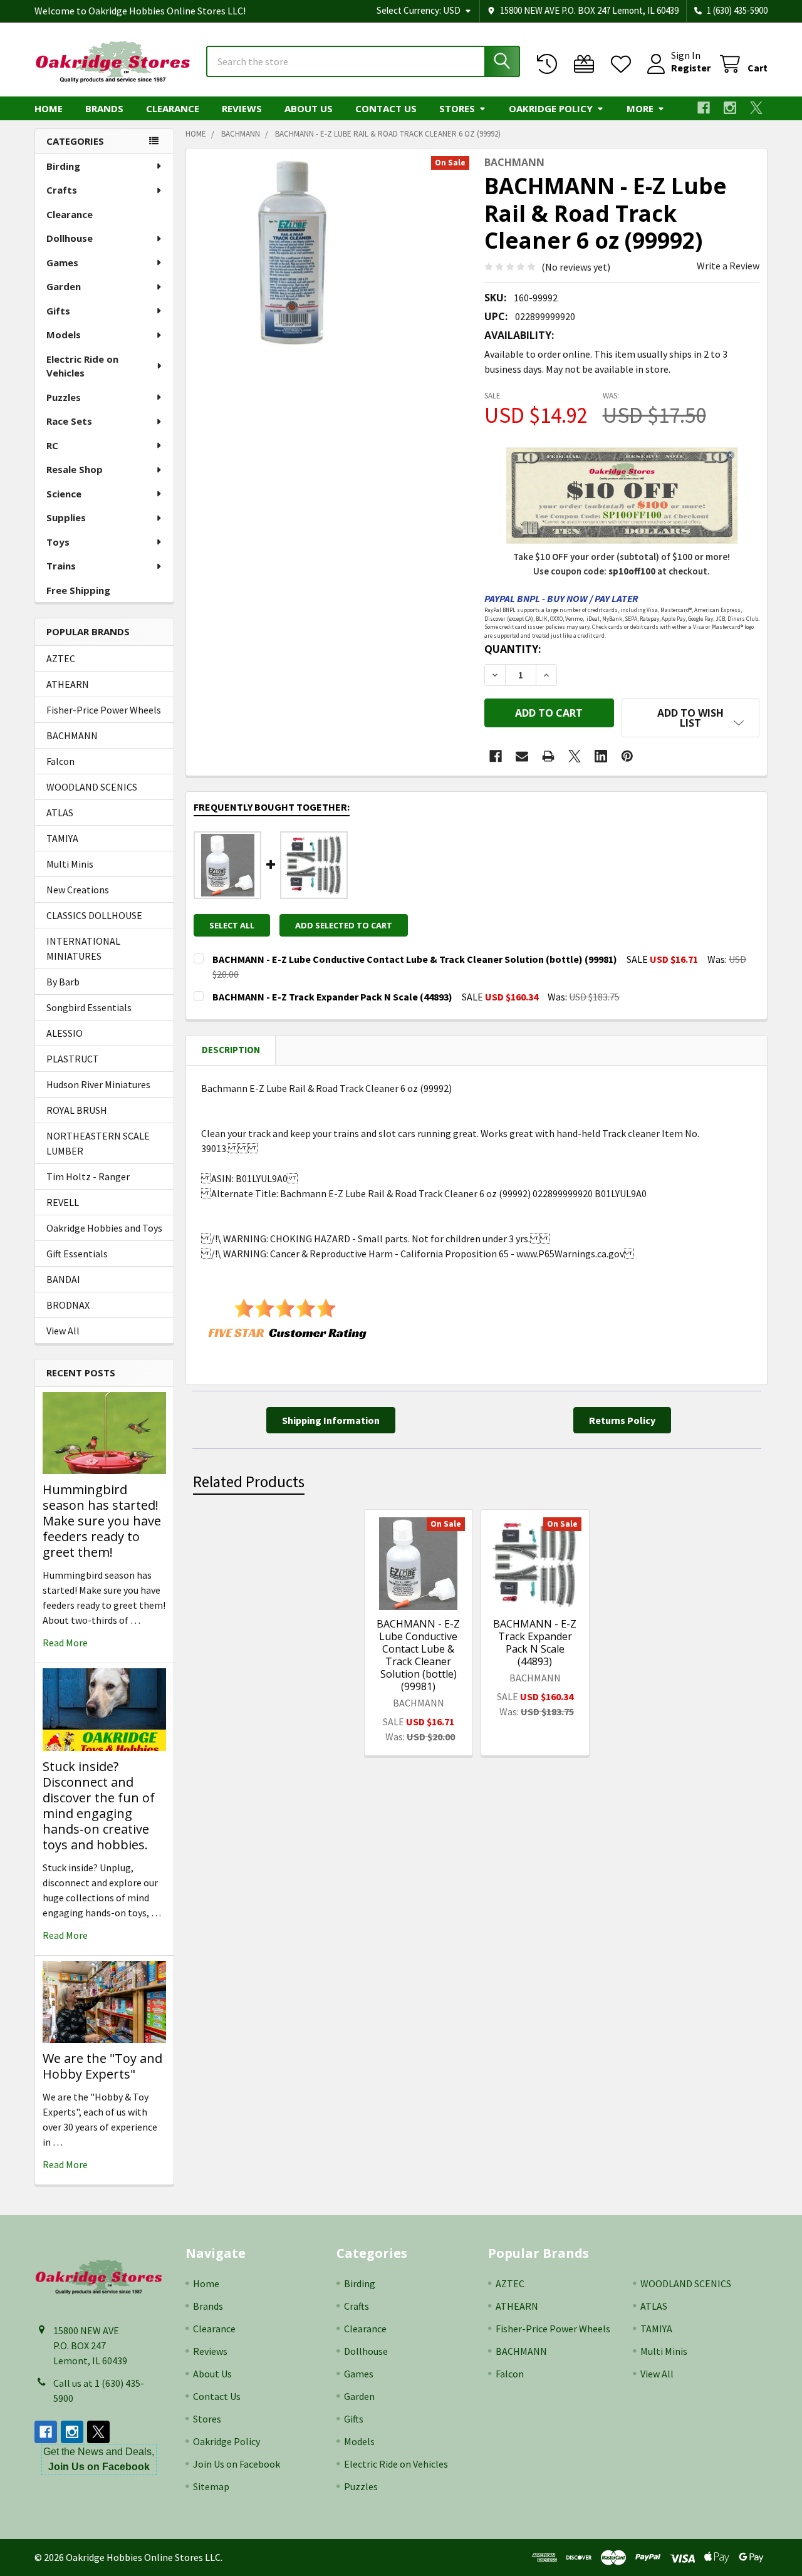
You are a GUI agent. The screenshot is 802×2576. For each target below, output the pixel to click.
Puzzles (64, 397)
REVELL (63, 1202)
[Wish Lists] (624, 64)
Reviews (242, 108)
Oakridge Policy (551, 108)
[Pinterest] (627, 756)
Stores (457, 108)
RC (52, 445)
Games (62, 262)
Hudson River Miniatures (98, 1084)
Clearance (173, 108)
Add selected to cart (344, 925)
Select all (232, 925)
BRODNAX (68, 1305)
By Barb (63, 982)
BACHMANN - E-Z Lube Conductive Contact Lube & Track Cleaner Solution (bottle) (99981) (418, 1655)
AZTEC (61, 658)
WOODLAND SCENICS (92, 787)
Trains (61, 566)
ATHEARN (68, 684)
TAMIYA (62, 838)
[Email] (522, 756)
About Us (309, 108)
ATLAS (60, 813)
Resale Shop (75, 469)
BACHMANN (72, 735)
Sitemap (211, 2486)
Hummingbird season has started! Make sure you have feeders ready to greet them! (102, 1521)
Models (64, 335)
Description (231, 1050)
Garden (64, 286)
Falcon (60, 761)
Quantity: (513, 649)
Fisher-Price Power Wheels (104, 710)
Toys (58, 542)
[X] (756, 108)
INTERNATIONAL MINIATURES (83, 948)
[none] (290, 252)
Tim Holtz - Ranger (88, 1176)
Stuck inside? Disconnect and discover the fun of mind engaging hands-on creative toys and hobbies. (99, 1805)
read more (65, 1643)
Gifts (58, 311)
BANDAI (63, 1279)
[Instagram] (730, 108)
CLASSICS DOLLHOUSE (94, 915)
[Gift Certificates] (587, 64)
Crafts (62, 190)
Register (691, 68)
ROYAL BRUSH (77, 1110)
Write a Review (728, 266)
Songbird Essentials (89, 1007)
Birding (63, 166)
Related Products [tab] (249, 1482)
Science (64, 494)
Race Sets (69, 421)
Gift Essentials (77, 1254)
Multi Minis (70, 864)
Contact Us (386, 108)
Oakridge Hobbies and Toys (104, 1228)
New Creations (78, 890)
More (640, 108)
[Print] (548, 756)
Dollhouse (70, 238)
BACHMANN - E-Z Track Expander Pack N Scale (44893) (535, 1643)
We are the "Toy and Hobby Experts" (102, 2066)
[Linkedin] (601, 756)
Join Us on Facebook (237, 2464)
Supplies (66, 517)
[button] (690, 718)
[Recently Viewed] (550, 64)
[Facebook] (704, 108)
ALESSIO (65, 1033)
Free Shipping (78, 590)
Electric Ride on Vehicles (82, 366)
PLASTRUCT (73, 1059)
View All (63, 1331)
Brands (104, 108)
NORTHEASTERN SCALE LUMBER (98, 1143)
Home (49, 108)
